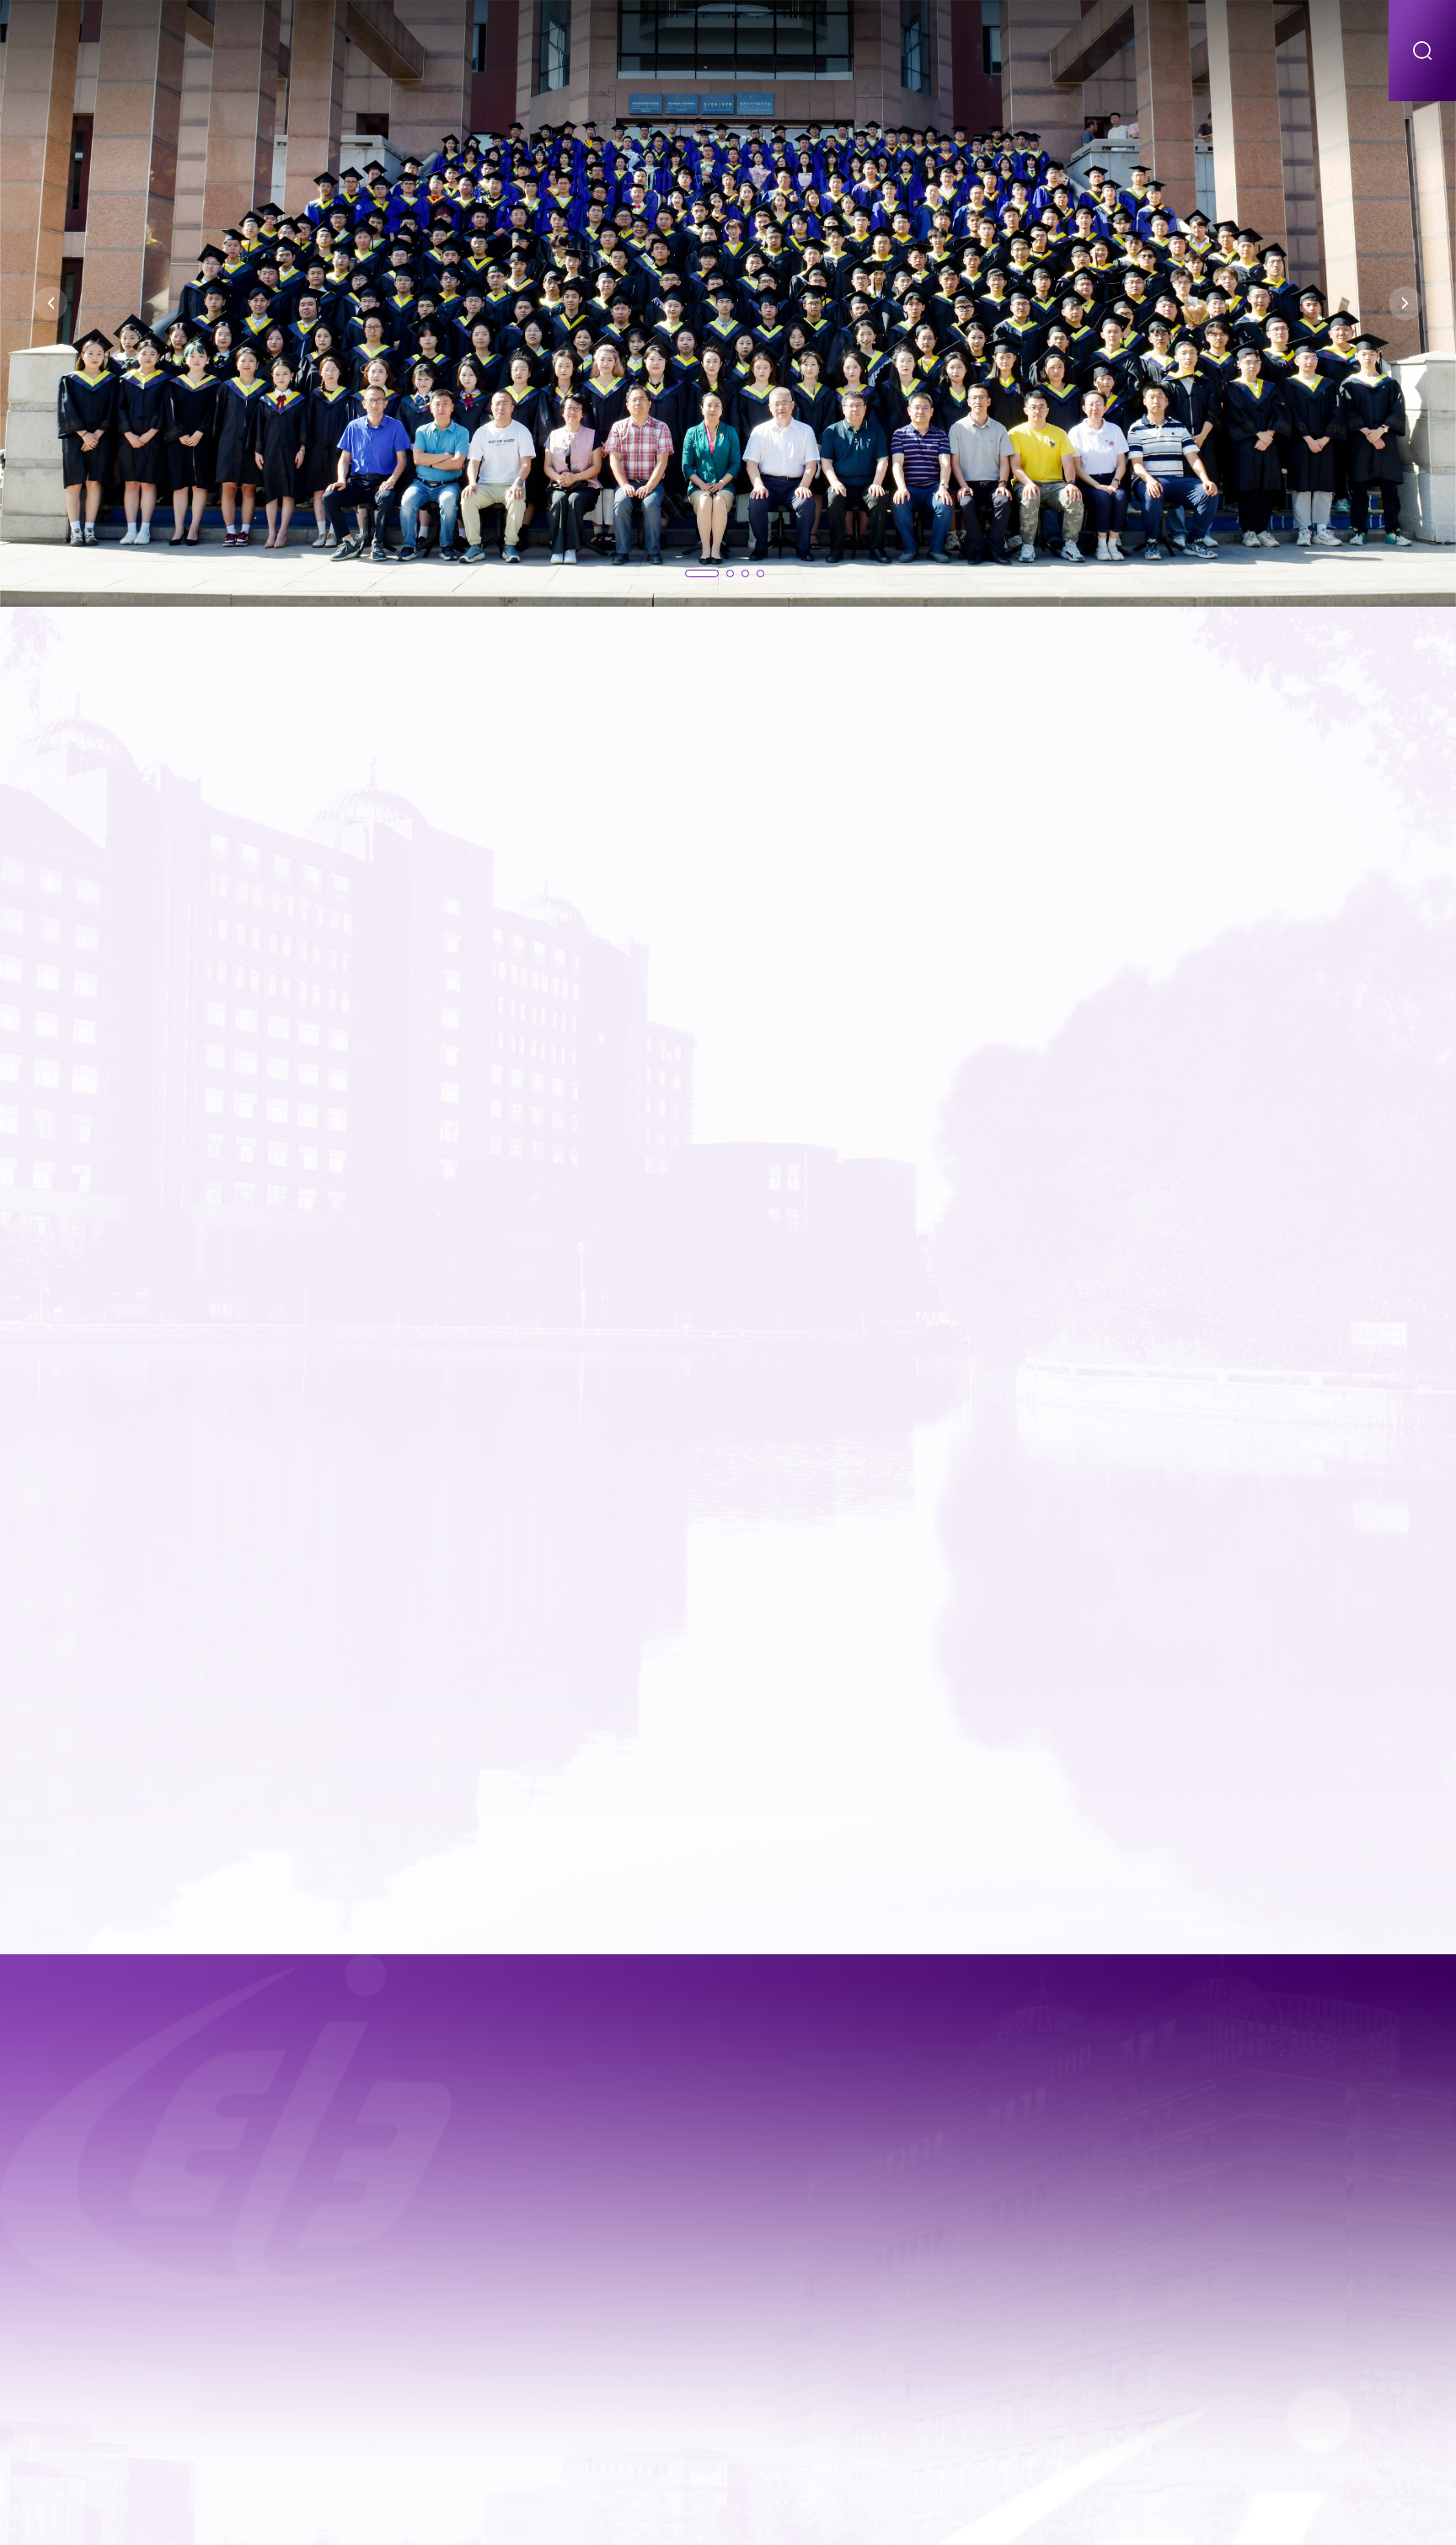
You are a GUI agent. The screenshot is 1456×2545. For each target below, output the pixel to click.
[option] (728, 303)
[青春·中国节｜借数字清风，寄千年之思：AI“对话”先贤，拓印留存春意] (495, 2299)
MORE (1300, 686)
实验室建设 (878, 50)
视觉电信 (1327, 50)
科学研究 (775, 50)
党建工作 (1138, 50)
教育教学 (681, 50)
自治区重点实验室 (1012, 50)
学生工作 (1233, 50)
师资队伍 (586, 50)
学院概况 (492, 50)
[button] (51, 303)
